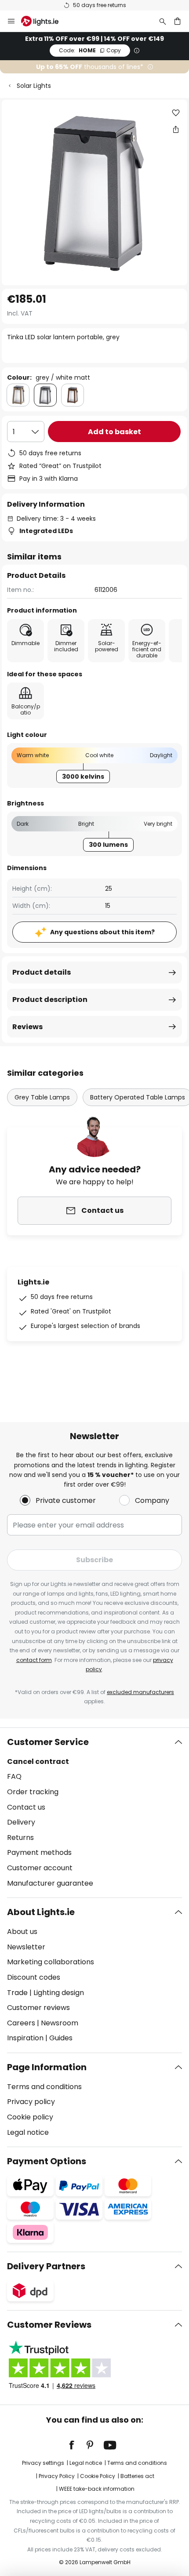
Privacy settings (43, 2463)
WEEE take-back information (97, 2489)
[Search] (163, 21)
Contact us (26, 1807)
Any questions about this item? (102, 932)
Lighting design (59, 1993)
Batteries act (137, 2476)
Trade (17, 1993)
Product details (42, 972)
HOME (90, 50)
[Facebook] (77, 2445)
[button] (176, 113)
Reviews (27, 1027)
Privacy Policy (57, 2476)
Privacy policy (31, 2102)
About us (22, 1932)
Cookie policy (30, 2117)
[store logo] (45, 21)
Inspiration (25, 2038)
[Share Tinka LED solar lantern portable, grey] (176, 129)
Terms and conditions (44, 2087)
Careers (21, 2023)
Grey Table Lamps (42, 1097)
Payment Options (47, 2161)
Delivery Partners (46, 2266)
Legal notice (28, 2132)
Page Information (47, 2067)
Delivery (21, 1822)
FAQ (14, 1776)
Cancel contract (38, 1761)
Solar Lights (34, 86)
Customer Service (48, 1742)
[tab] (94, 1813)
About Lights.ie (41, 1912)
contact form (34, 1660)
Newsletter (26, 1947)
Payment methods (39, 1852)
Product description (50, 1000)
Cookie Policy (98, 2476)
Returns (20, 1838)
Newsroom (60, 2023)
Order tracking (33, 1792)
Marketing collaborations (51, 1962)
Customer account (40, 1868)
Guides (61, 2038)
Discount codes (34, 1977)
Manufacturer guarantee (50, 1883)
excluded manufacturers (140, 1692)
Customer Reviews (49, 2325)
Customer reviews (38, 2008)
